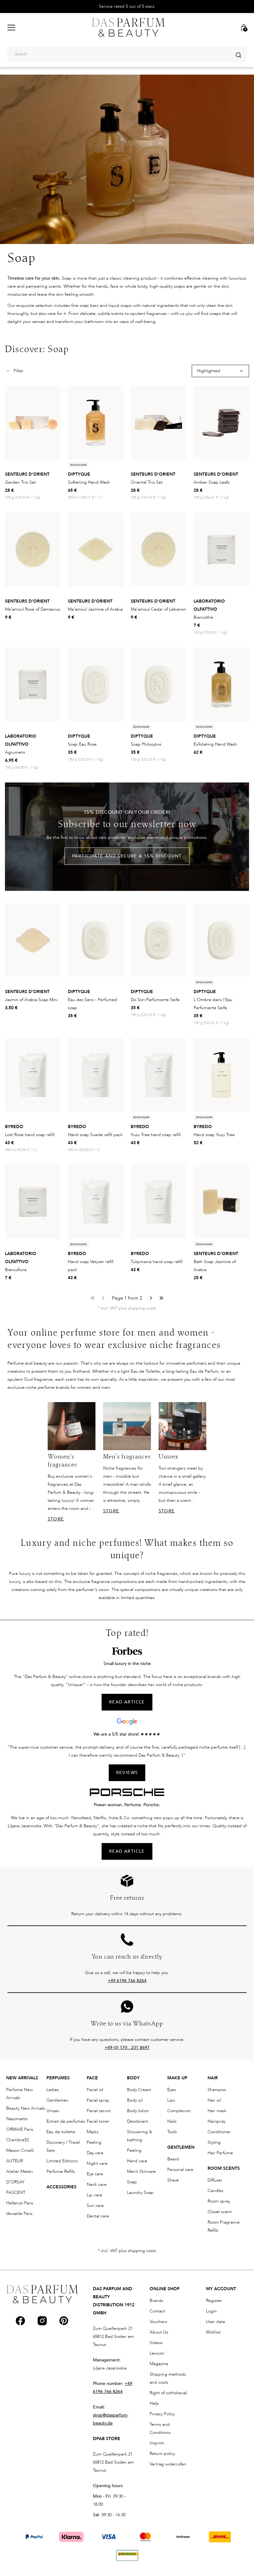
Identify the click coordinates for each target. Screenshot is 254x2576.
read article (127, 1702)
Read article (127, 1851)
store (56, 1519)
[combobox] (127, 54)
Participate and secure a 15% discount (127, 856)
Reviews (127, 1773)
